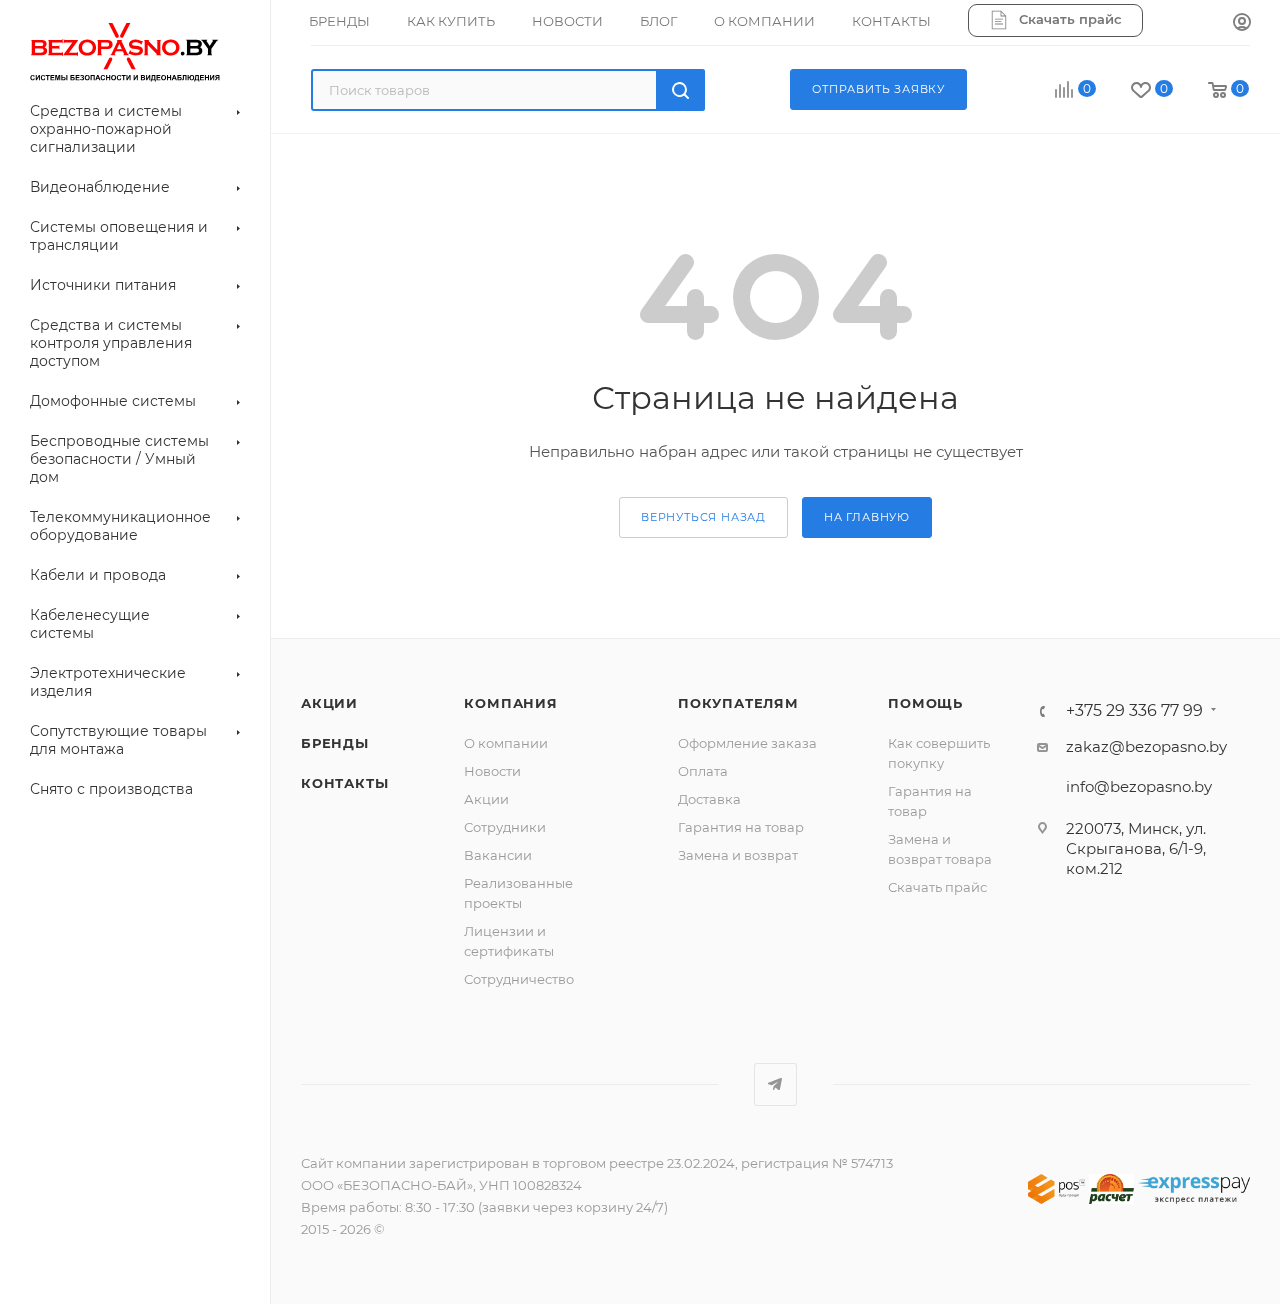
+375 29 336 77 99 (1134, 711)
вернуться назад (703, 517)
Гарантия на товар (741, 827)
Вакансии (498, 855)
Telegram (775, 1084)
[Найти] (680, 90)
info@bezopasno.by (1139, 786)
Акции (486, 799)
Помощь (925, 703)
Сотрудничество (519, 979)
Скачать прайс (937, 887)
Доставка (709, 799)
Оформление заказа (747, 743)
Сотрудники (505, 827)
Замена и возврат (738, 855)
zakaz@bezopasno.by (1146, 746)
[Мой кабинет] (1242, 23)
